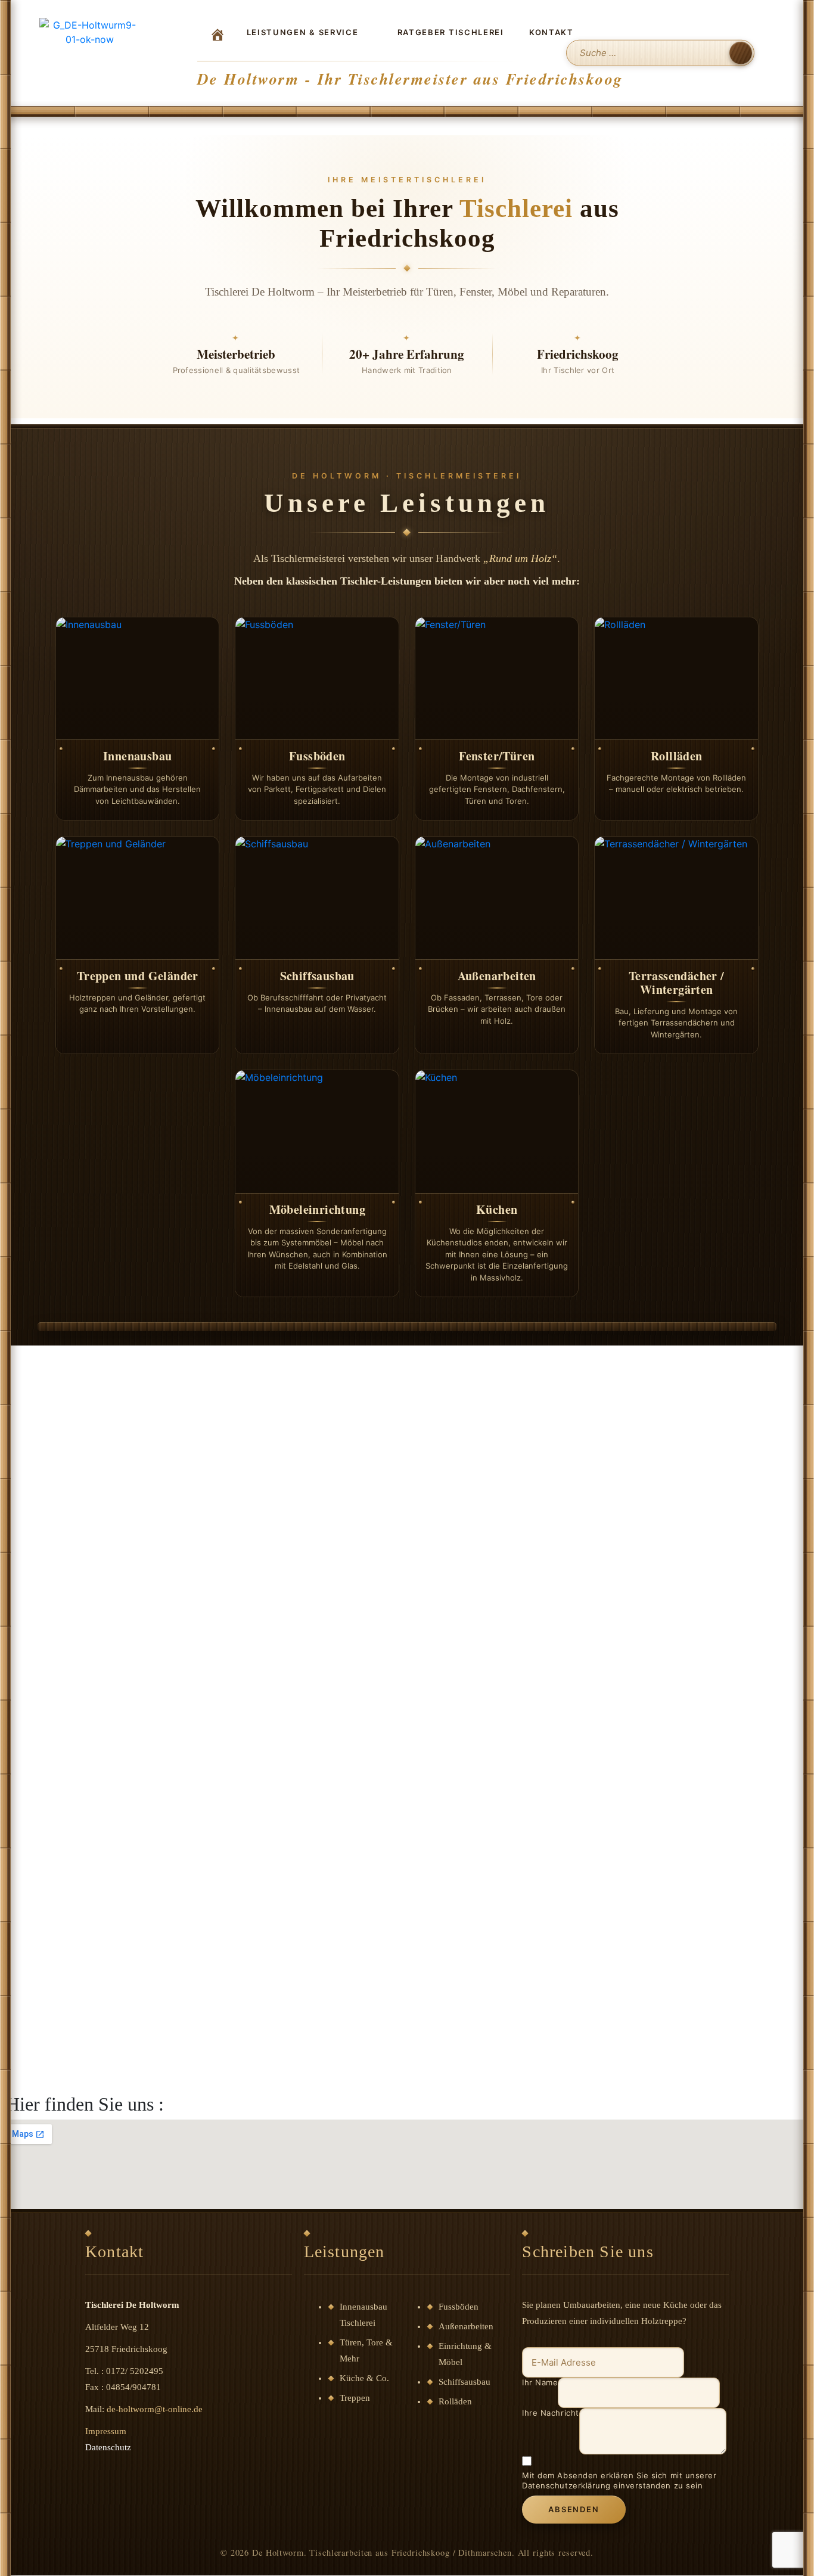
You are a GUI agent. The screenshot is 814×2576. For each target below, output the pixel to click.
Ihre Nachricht (550, 2413)
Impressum (106, 2431)
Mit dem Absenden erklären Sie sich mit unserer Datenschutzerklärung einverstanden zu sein (619, 2480)
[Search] (741, 53)
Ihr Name (540, 2382)
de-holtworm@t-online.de (155, 2409)
